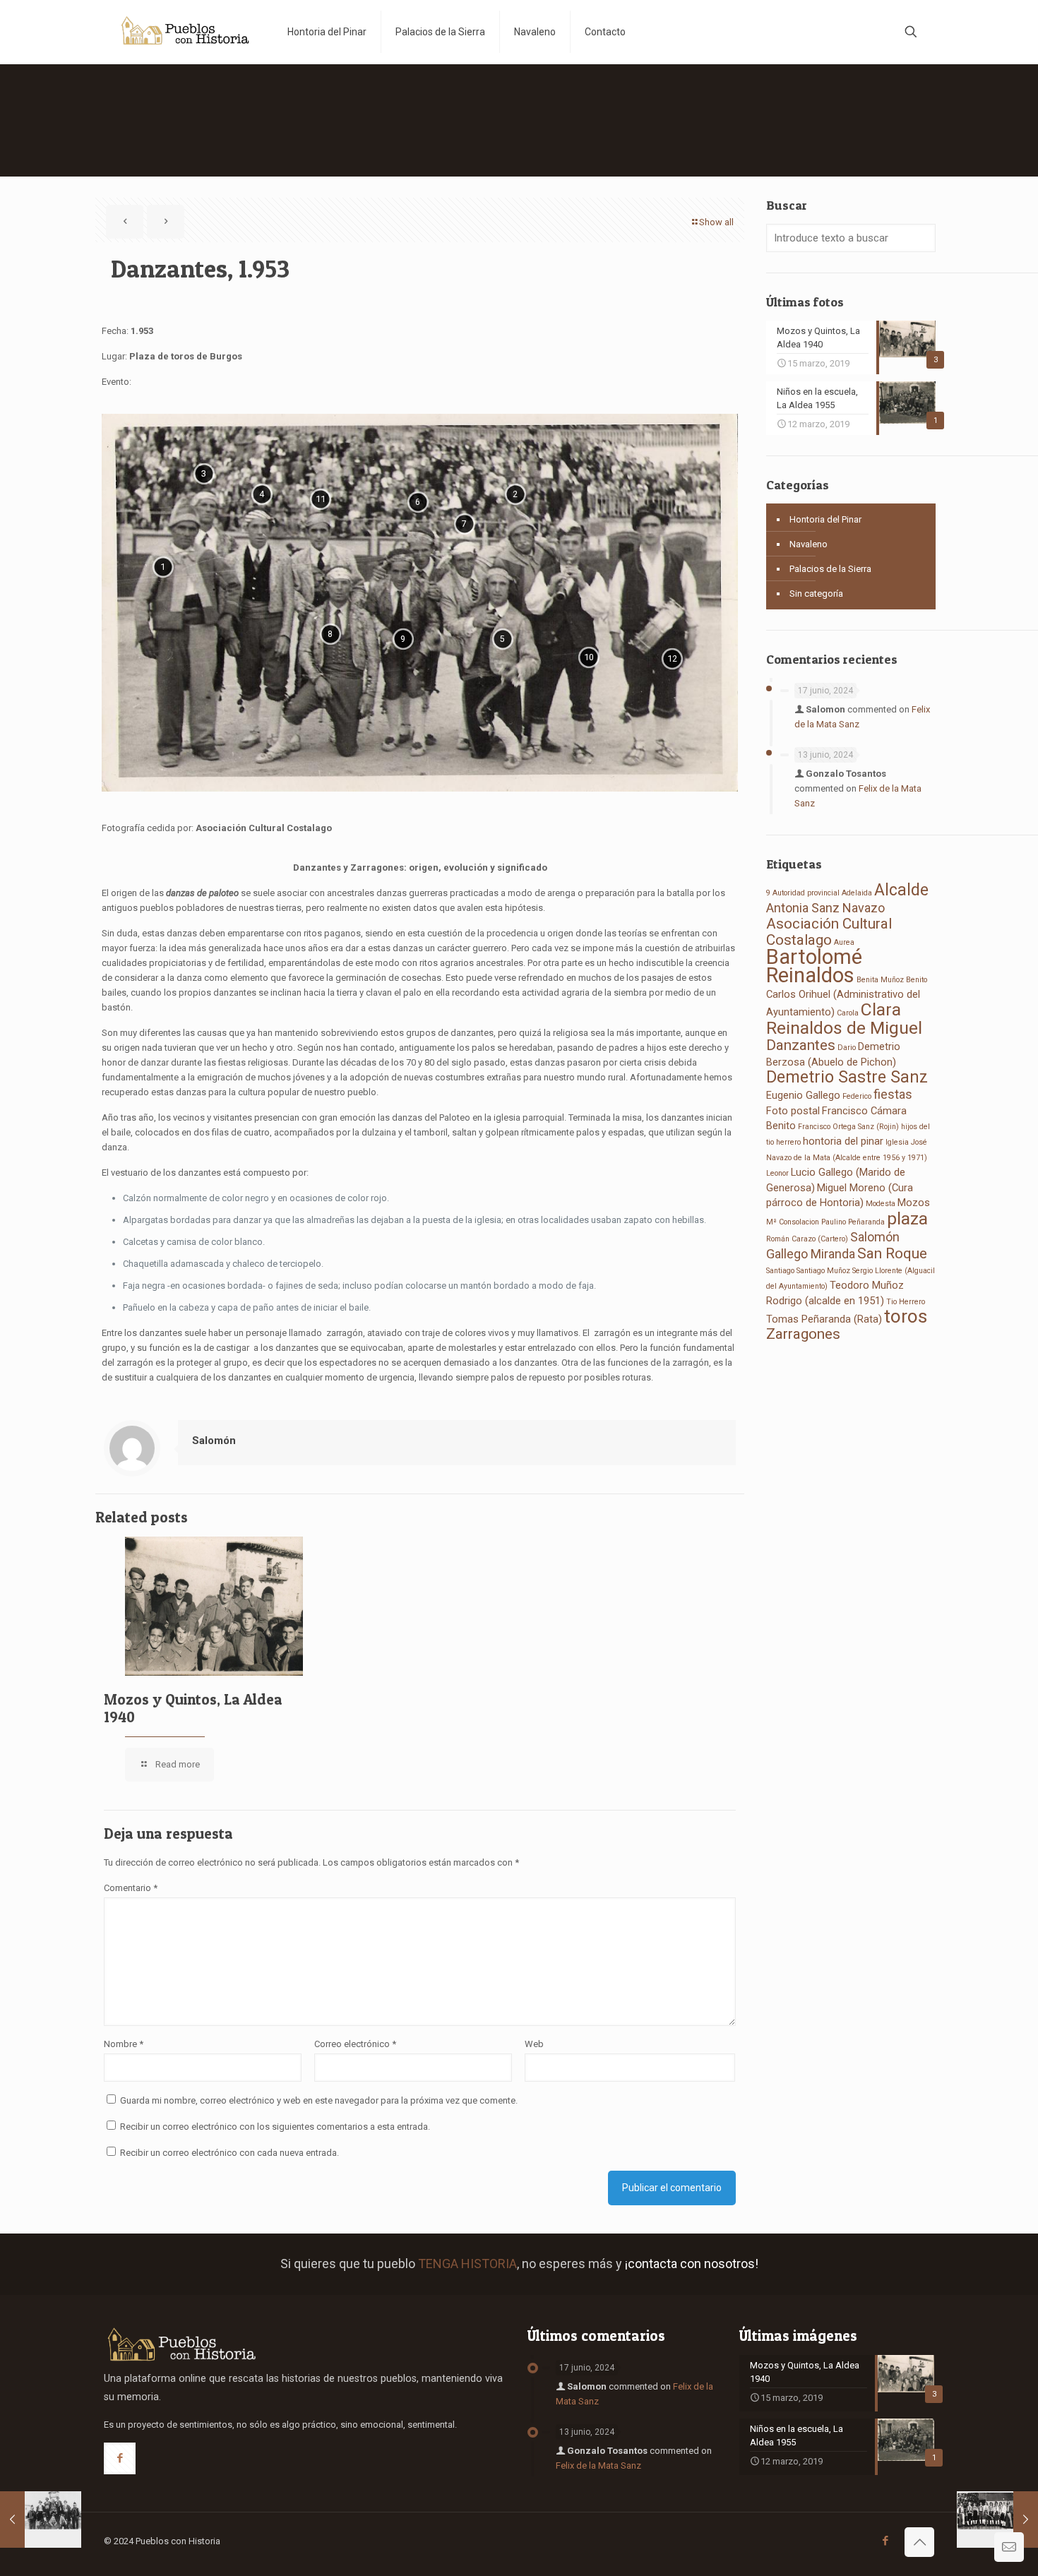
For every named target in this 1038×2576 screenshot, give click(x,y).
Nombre (124, 2044)
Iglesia (897, 1142)
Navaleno (809, 544)
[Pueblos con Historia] (185, 32)
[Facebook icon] (885, 2541)
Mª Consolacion (793, 1222)
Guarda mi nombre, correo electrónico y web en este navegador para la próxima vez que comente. (319, 2100)
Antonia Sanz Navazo (825, 908)
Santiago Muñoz (823, 1271)
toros (906, 1316)
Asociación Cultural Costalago (829, 932)
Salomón (214, 1441)
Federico (857, 1096)
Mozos (914, 1203)
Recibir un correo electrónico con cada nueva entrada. (229, 2153)
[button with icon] (120, 2458)
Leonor (777, 1173)
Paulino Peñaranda (853, 1222)
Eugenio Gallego (803, 1095)
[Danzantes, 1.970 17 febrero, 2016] (997, 2520)
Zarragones (803, 1334)
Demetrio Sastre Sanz (847, 1077)
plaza (907, 1218)
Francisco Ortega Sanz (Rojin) (848, 1127)
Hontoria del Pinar (825, 519)
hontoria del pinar (843, 1141)
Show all (716, 222)
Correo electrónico (355, 2044)
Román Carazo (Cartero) (807, 1239)
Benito (917, 980)
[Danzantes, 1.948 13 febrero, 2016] (41, 2520)
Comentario (131, 1888)
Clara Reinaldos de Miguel (844, 1019)
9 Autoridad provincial (803, 893)
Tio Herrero (906, 1302)
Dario (847, 1048)
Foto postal (793, 1111)
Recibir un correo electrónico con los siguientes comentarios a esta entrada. (275, 2127)
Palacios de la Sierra (830, 569)
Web (534, 2044)
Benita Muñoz (880, 980)
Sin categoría (816, 594)
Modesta (881, 1204)
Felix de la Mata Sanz (598, 2465)
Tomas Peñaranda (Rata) (824, 1319)
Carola (848, 1013)
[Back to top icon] (919, 2542)
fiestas (893, 1094)
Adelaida (857, 893)
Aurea (844, 942)
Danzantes (801, 1045)
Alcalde (901, 890)
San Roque (892, 1253)
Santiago (780, 1271)
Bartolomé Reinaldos (814, 966)
